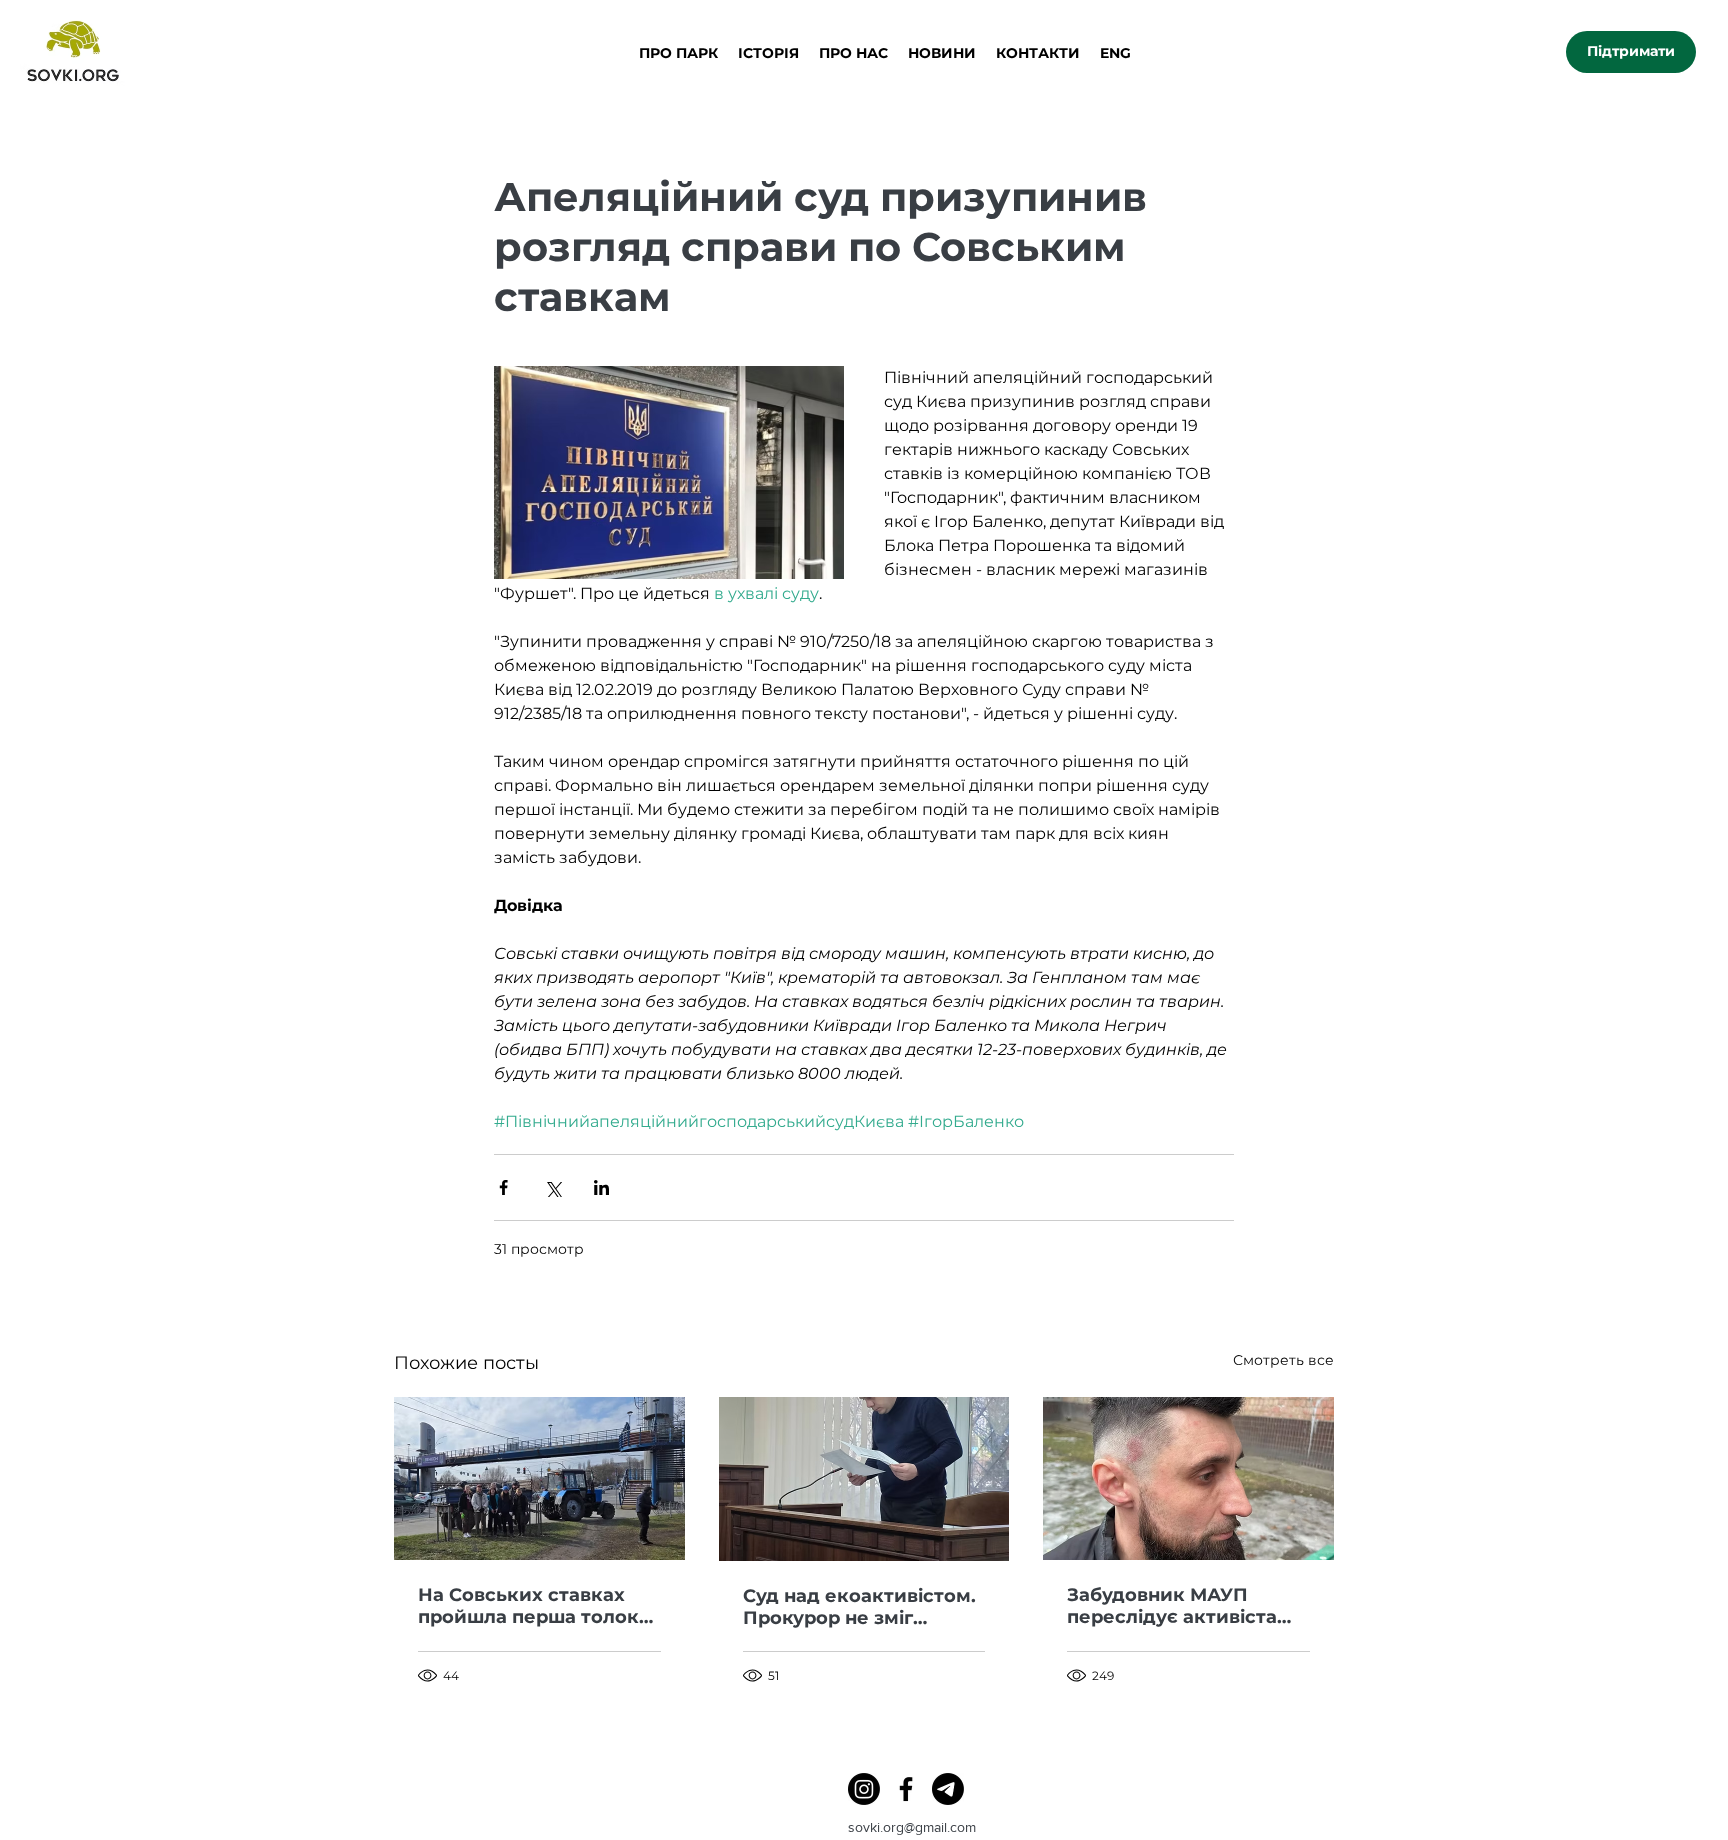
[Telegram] (948, 1789)
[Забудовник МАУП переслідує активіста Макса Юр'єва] (1188, 1478)
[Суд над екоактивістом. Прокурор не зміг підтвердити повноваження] (864, 1479)
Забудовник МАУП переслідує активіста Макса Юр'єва (1172, 1606)
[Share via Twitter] (552, 1187)
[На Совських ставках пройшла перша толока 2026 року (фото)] (539, 1478)
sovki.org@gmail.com (912, 1827)
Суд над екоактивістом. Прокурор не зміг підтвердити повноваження (859, 1607)
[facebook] (906, 1789)
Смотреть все (1283, 1360)
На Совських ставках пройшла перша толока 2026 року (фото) (534, 1606)
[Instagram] (864, 1789)
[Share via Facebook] (503, 1187)
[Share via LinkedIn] (601, 1187)
